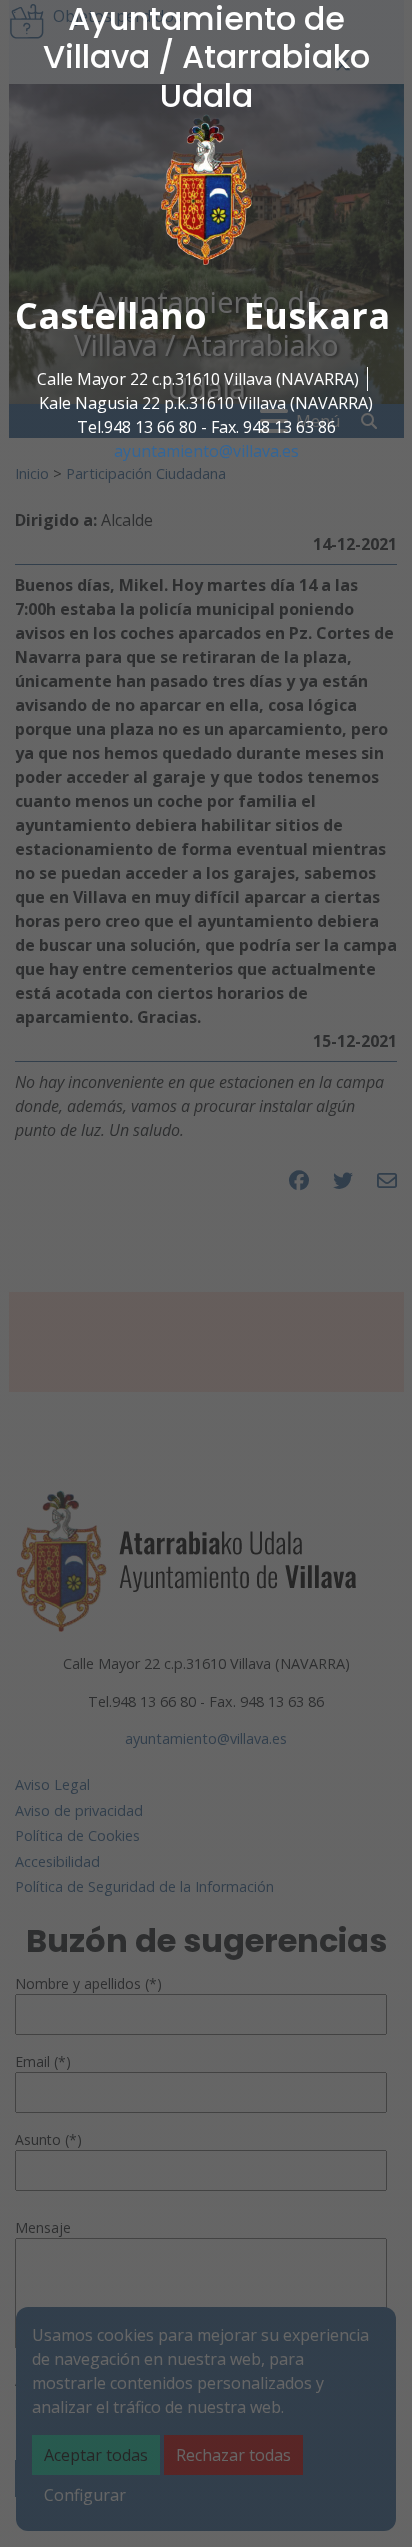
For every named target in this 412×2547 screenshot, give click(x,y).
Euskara (317, 315)
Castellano (111, 315)
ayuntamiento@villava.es (206, 451)
